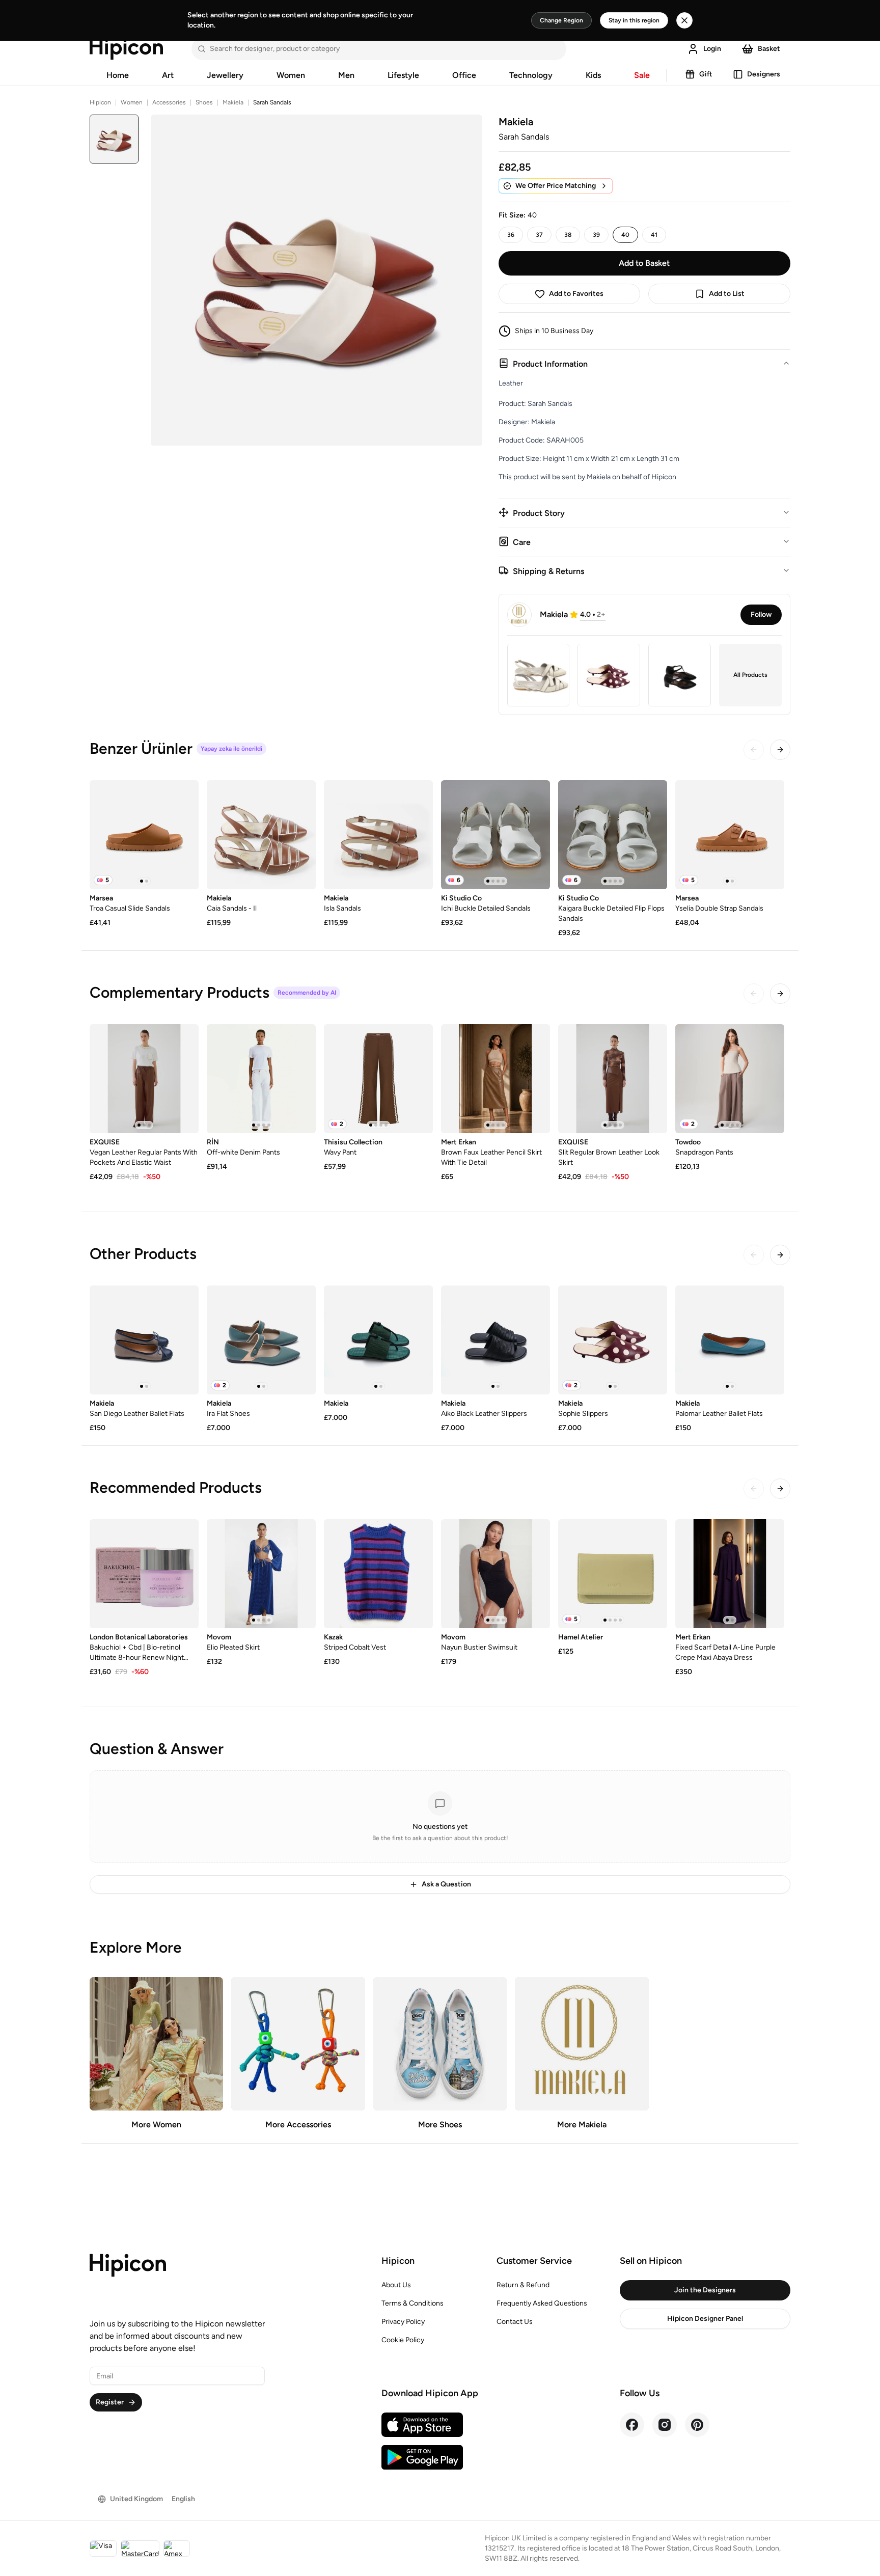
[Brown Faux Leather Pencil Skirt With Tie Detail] (496, 1079)
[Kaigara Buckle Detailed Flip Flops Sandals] (613, 835)
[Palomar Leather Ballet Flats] (730, 1340)
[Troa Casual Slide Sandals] (144, 835)
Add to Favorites (576, 294)
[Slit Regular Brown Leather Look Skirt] (613, 1079)
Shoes (204, 102)
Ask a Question (446, 1884)
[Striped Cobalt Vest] (378, 1574)
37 (539, 235)
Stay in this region (634, 20)
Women (291, 75)
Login (712, 49)
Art (168, 75)
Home (118, 75)
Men (346, 75)
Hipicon (100, 102)
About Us (396, 2285)
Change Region (561, 20)
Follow (761, 614)
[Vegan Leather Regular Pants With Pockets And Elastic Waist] (144, 1079)
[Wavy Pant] (378, 1079)
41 (654, 235)
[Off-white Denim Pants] (261, 1079)
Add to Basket (644, 263)
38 (568, 235)
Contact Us (515, 2322)
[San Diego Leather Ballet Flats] (144, 1340)
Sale (642, 75)
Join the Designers (705, 2290)
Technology (531, 75)
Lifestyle (403, 75)
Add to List (727, 294)
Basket (769, 49)
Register (110, 2402)
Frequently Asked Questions (542, 2303)
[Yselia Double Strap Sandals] (730, 835)
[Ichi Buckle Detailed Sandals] (496, 835)
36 (511, 235)
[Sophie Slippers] (613, 1340)
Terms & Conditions (413, 2303)
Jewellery (225, 75)
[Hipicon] (126, 49)
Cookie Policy (403, 2340)
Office (464, 75)
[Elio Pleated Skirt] (261, 1574)
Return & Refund (523, 2285)
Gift (706, 74)
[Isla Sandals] (378, 835)
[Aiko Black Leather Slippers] (496, 1340)
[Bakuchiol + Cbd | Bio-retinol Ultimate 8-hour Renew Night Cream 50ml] (144, 1574)
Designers (764, 74)
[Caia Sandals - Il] (261, 835)
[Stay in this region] (684, 20)
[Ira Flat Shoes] (261, 1340)
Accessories (169, 102)
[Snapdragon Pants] (730, 1079)
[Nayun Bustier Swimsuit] (496, 1574)
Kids (593, 75)
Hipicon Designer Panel (705, 2319)
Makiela (233, 102)
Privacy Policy (403, 2322)
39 (596, 235)
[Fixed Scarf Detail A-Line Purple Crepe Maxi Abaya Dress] (730, 1574)
